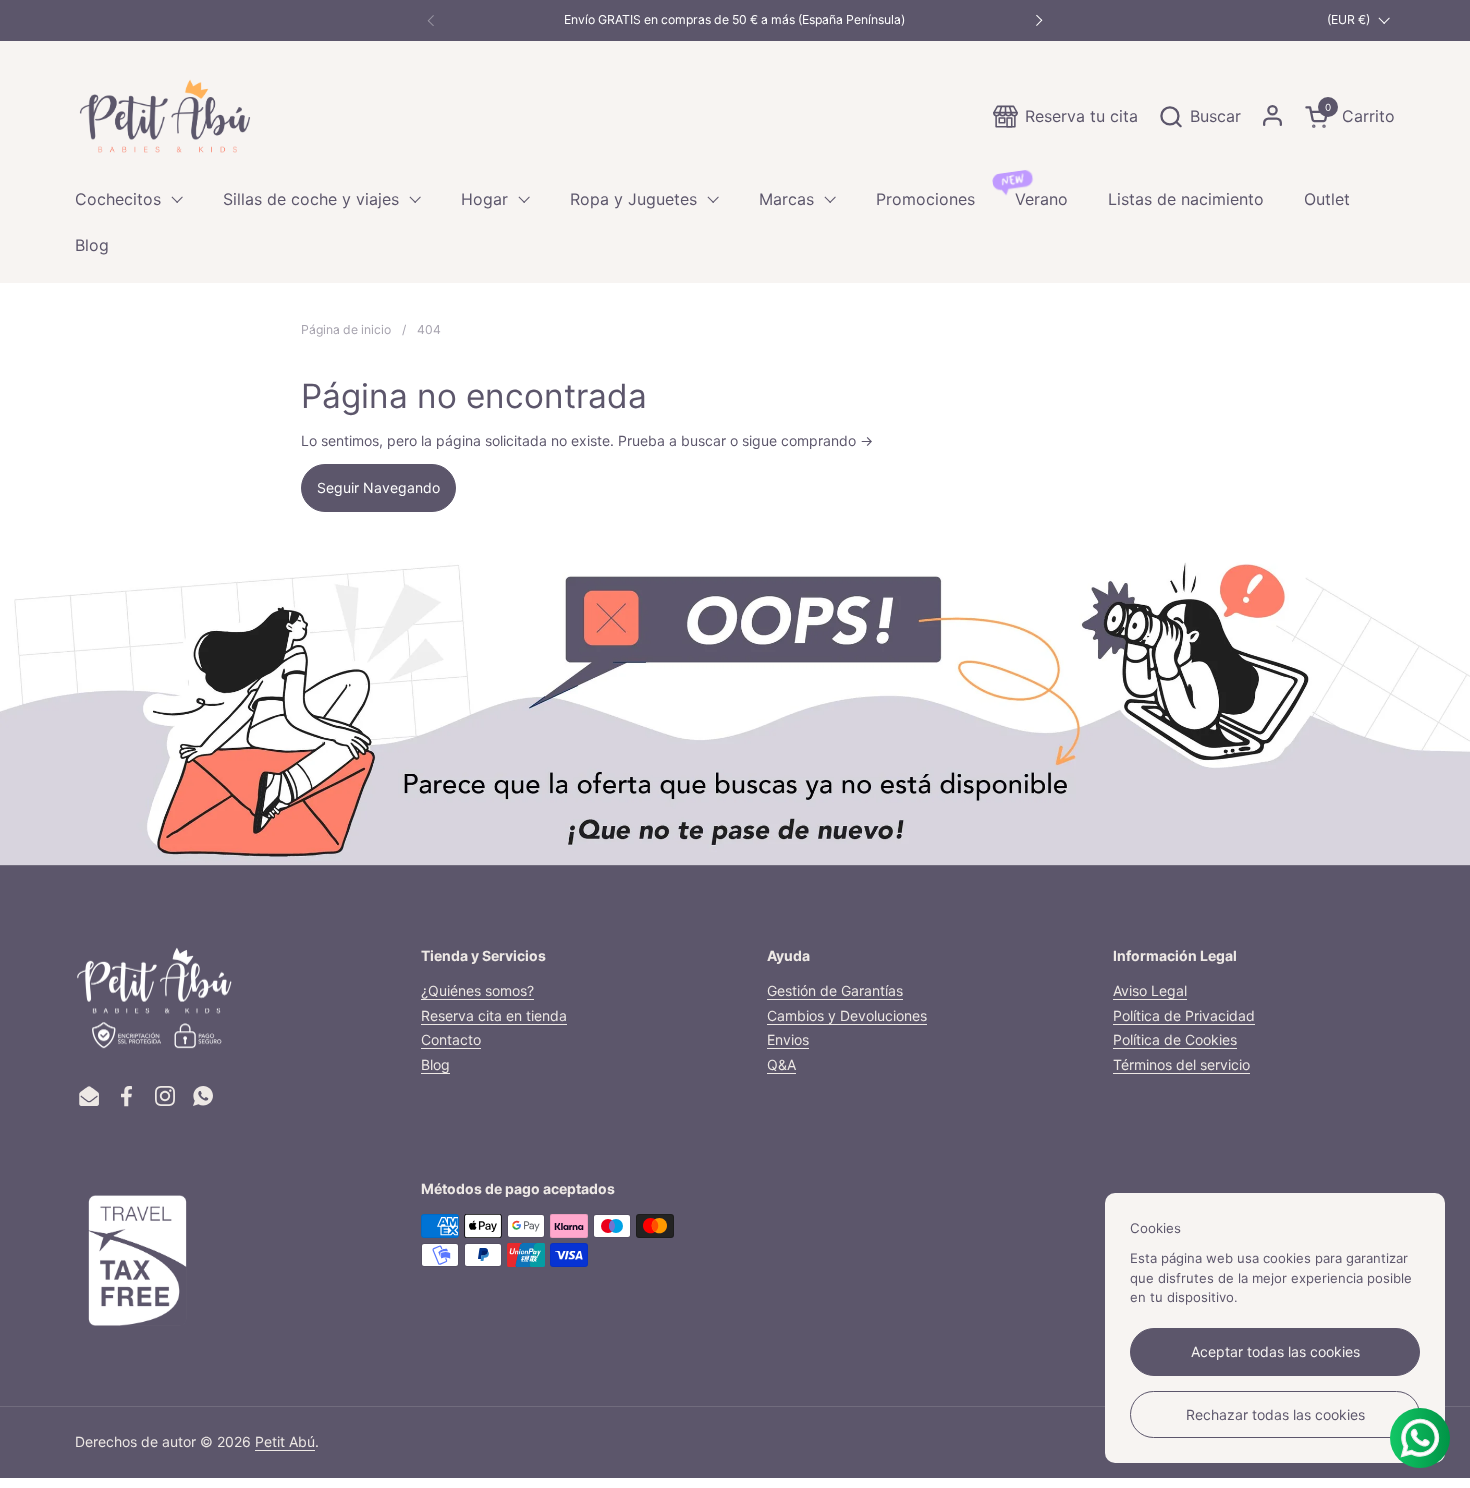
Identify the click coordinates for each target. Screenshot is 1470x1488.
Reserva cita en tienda (494, 1015)
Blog (435, 1064)
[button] (1199, 116)
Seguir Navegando (378, 487)
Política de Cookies (1175, 1039)
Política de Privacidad (1184, 1015)
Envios (788, 1039)
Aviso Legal (1150, 990)
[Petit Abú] (165, 116)
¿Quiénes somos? (477, 990)
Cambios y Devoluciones (847, 1015)
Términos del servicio (1181, 1064)
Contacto (451, 1039)
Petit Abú (285, 1441)
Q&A (781, 1064)
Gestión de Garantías (835, 990)
